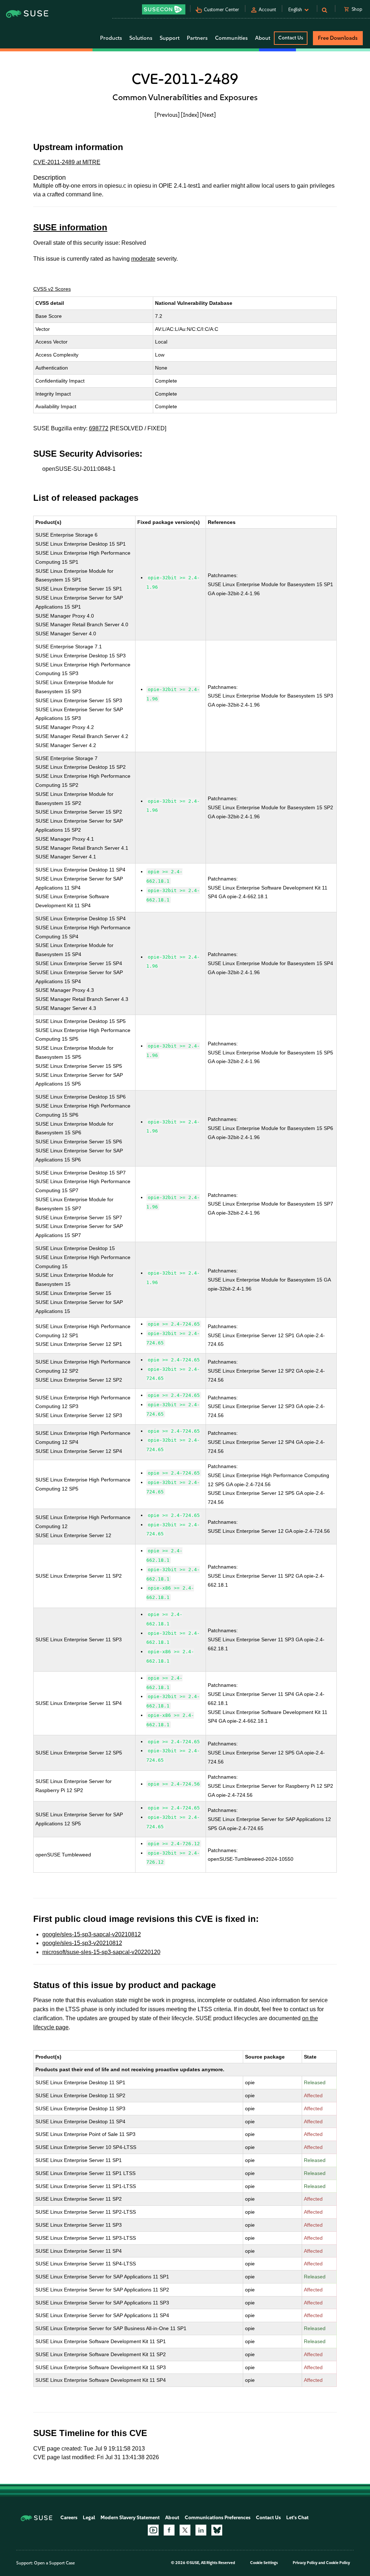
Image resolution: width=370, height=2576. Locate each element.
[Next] (208, 115)
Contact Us (291, 38)
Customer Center (221, 10)
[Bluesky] (217, 2530)
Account (267, 10)
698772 (99, 428)
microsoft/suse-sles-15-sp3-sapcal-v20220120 (101, 1952)
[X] (185, 2530)
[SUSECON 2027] (164, 9)
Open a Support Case (54, 2563)
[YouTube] (153, 2530)
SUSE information (70, 227)
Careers (69, 2518)
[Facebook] (169, 2530)
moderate (143, 259)
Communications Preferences (218, 2518)
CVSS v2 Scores (52, 289)
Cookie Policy (338, 2563)
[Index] (190, 115)
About (172, 2518)
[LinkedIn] (201, 2530)
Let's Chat (297, 2518)
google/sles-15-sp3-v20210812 (82, 1943)
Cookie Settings (264, 2563)
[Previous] (167, 115)
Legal (89, 2518)
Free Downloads (338, 38)
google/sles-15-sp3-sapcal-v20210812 (92, 1934)
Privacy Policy (305, 2563)
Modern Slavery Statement (130, 2518)
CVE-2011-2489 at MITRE (67, 162)
